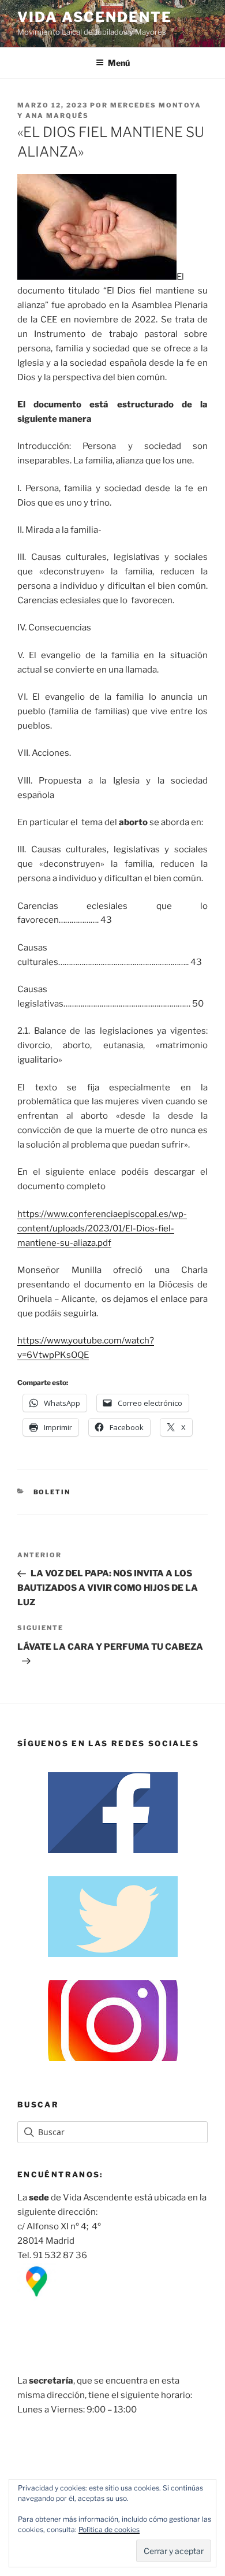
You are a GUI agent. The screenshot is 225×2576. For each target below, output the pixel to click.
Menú (119, 63)
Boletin (52, 1492)
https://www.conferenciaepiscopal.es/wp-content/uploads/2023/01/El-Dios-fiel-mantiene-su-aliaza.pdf (102, 1228)
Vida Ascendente (95, 17)
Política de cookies (109, 2529)
